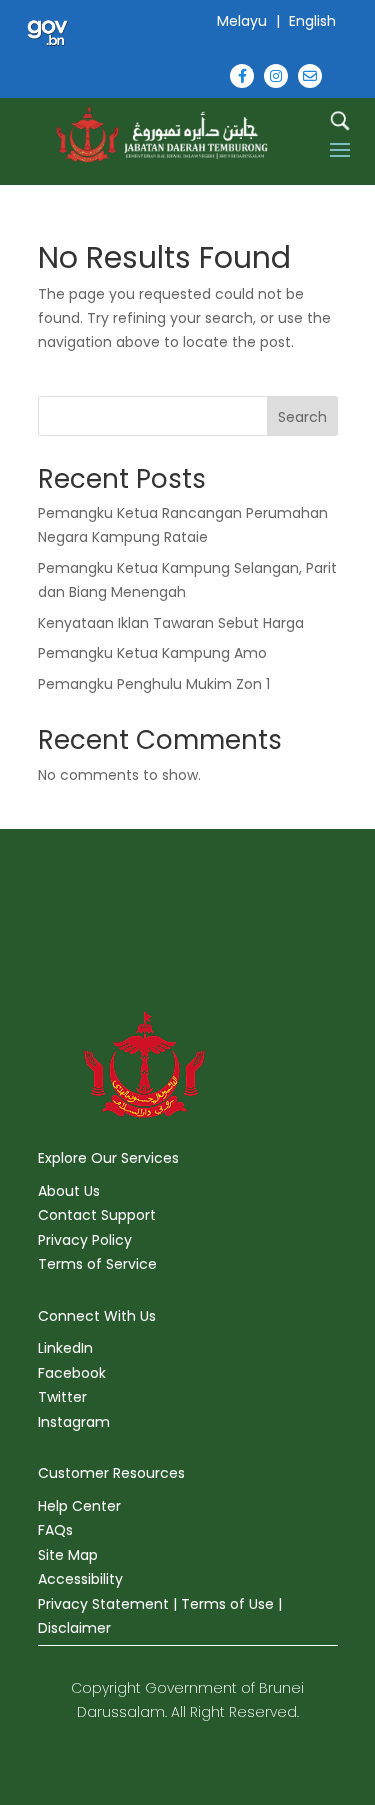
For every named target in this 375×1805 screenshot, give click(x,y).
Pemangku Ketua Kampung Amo (152, 653)
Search (302, 417)
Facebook (72, 1373)
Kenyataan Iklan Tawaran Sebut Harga (171, 623)
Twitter (62, 1397)
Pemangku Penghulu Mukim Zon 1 (154, 684)
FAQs (55, 1530)
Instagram (74, 1422)
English (312, 21)
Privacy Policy (85, 1240)
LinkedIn (65, 1348)
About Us (69, 1191)
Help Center (79, 1506)
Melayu (242, 21)
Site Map (68, 1555)
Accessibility (80, 1579)
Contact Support (97, 1215)
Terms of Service (97, 1264)
